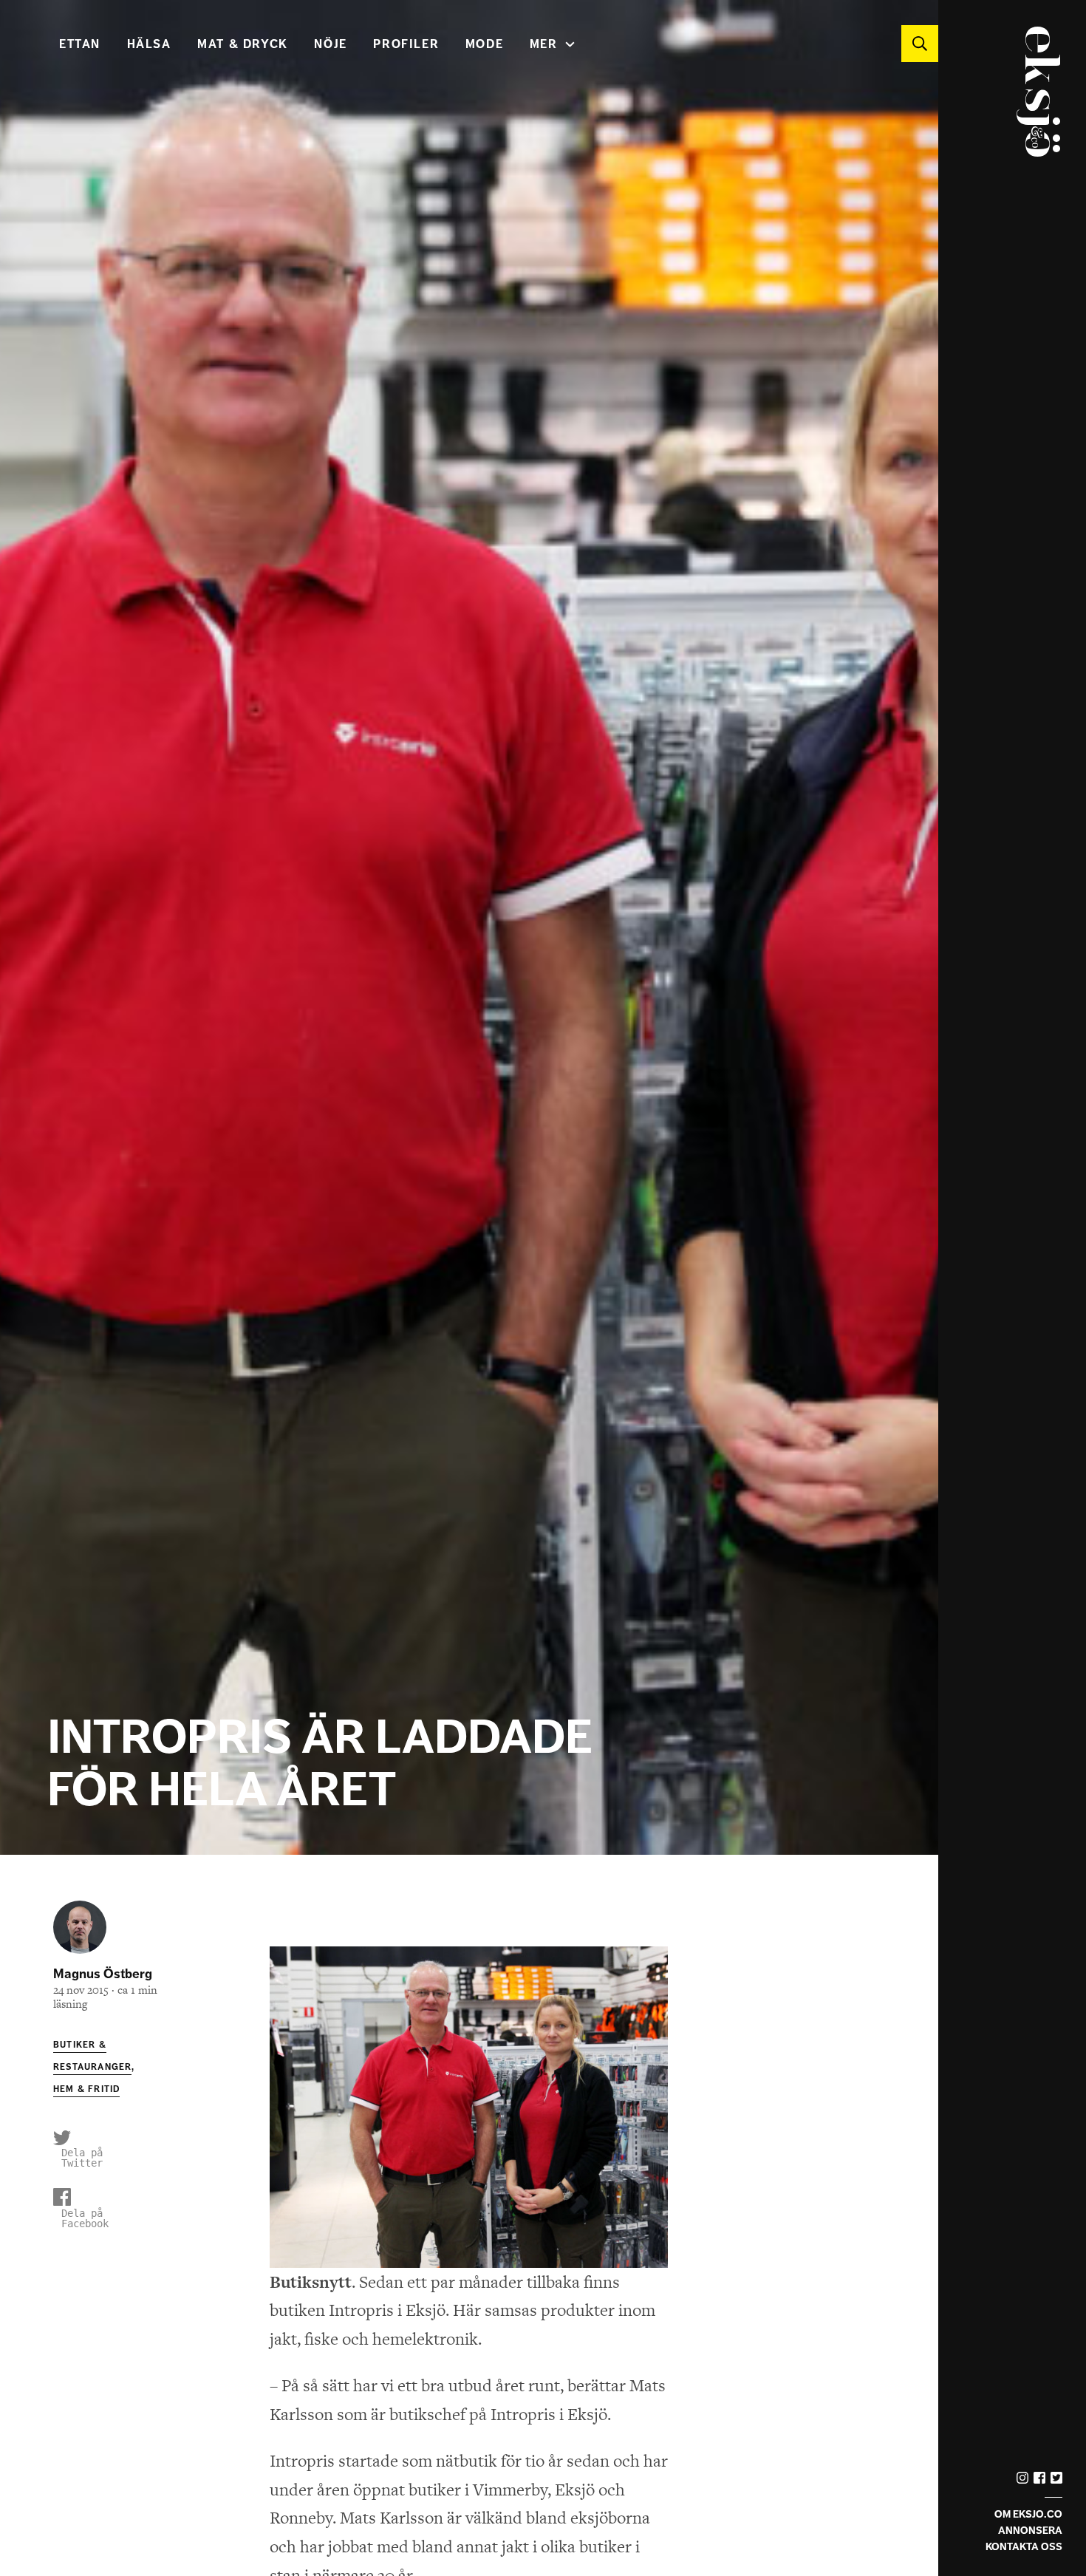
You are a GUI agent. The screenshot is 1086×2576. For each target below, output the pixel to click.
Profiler (406, 44)
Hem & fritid (86, 2089)
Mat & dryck (243, 44)
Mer (544, 44)
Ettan (80, 44)
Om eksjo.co (1028, 2514)
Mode (484, 44)
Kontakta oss (1024, 2547)
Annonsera (1030, 2531)
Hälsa (149, 44)
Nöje (330, 44)
